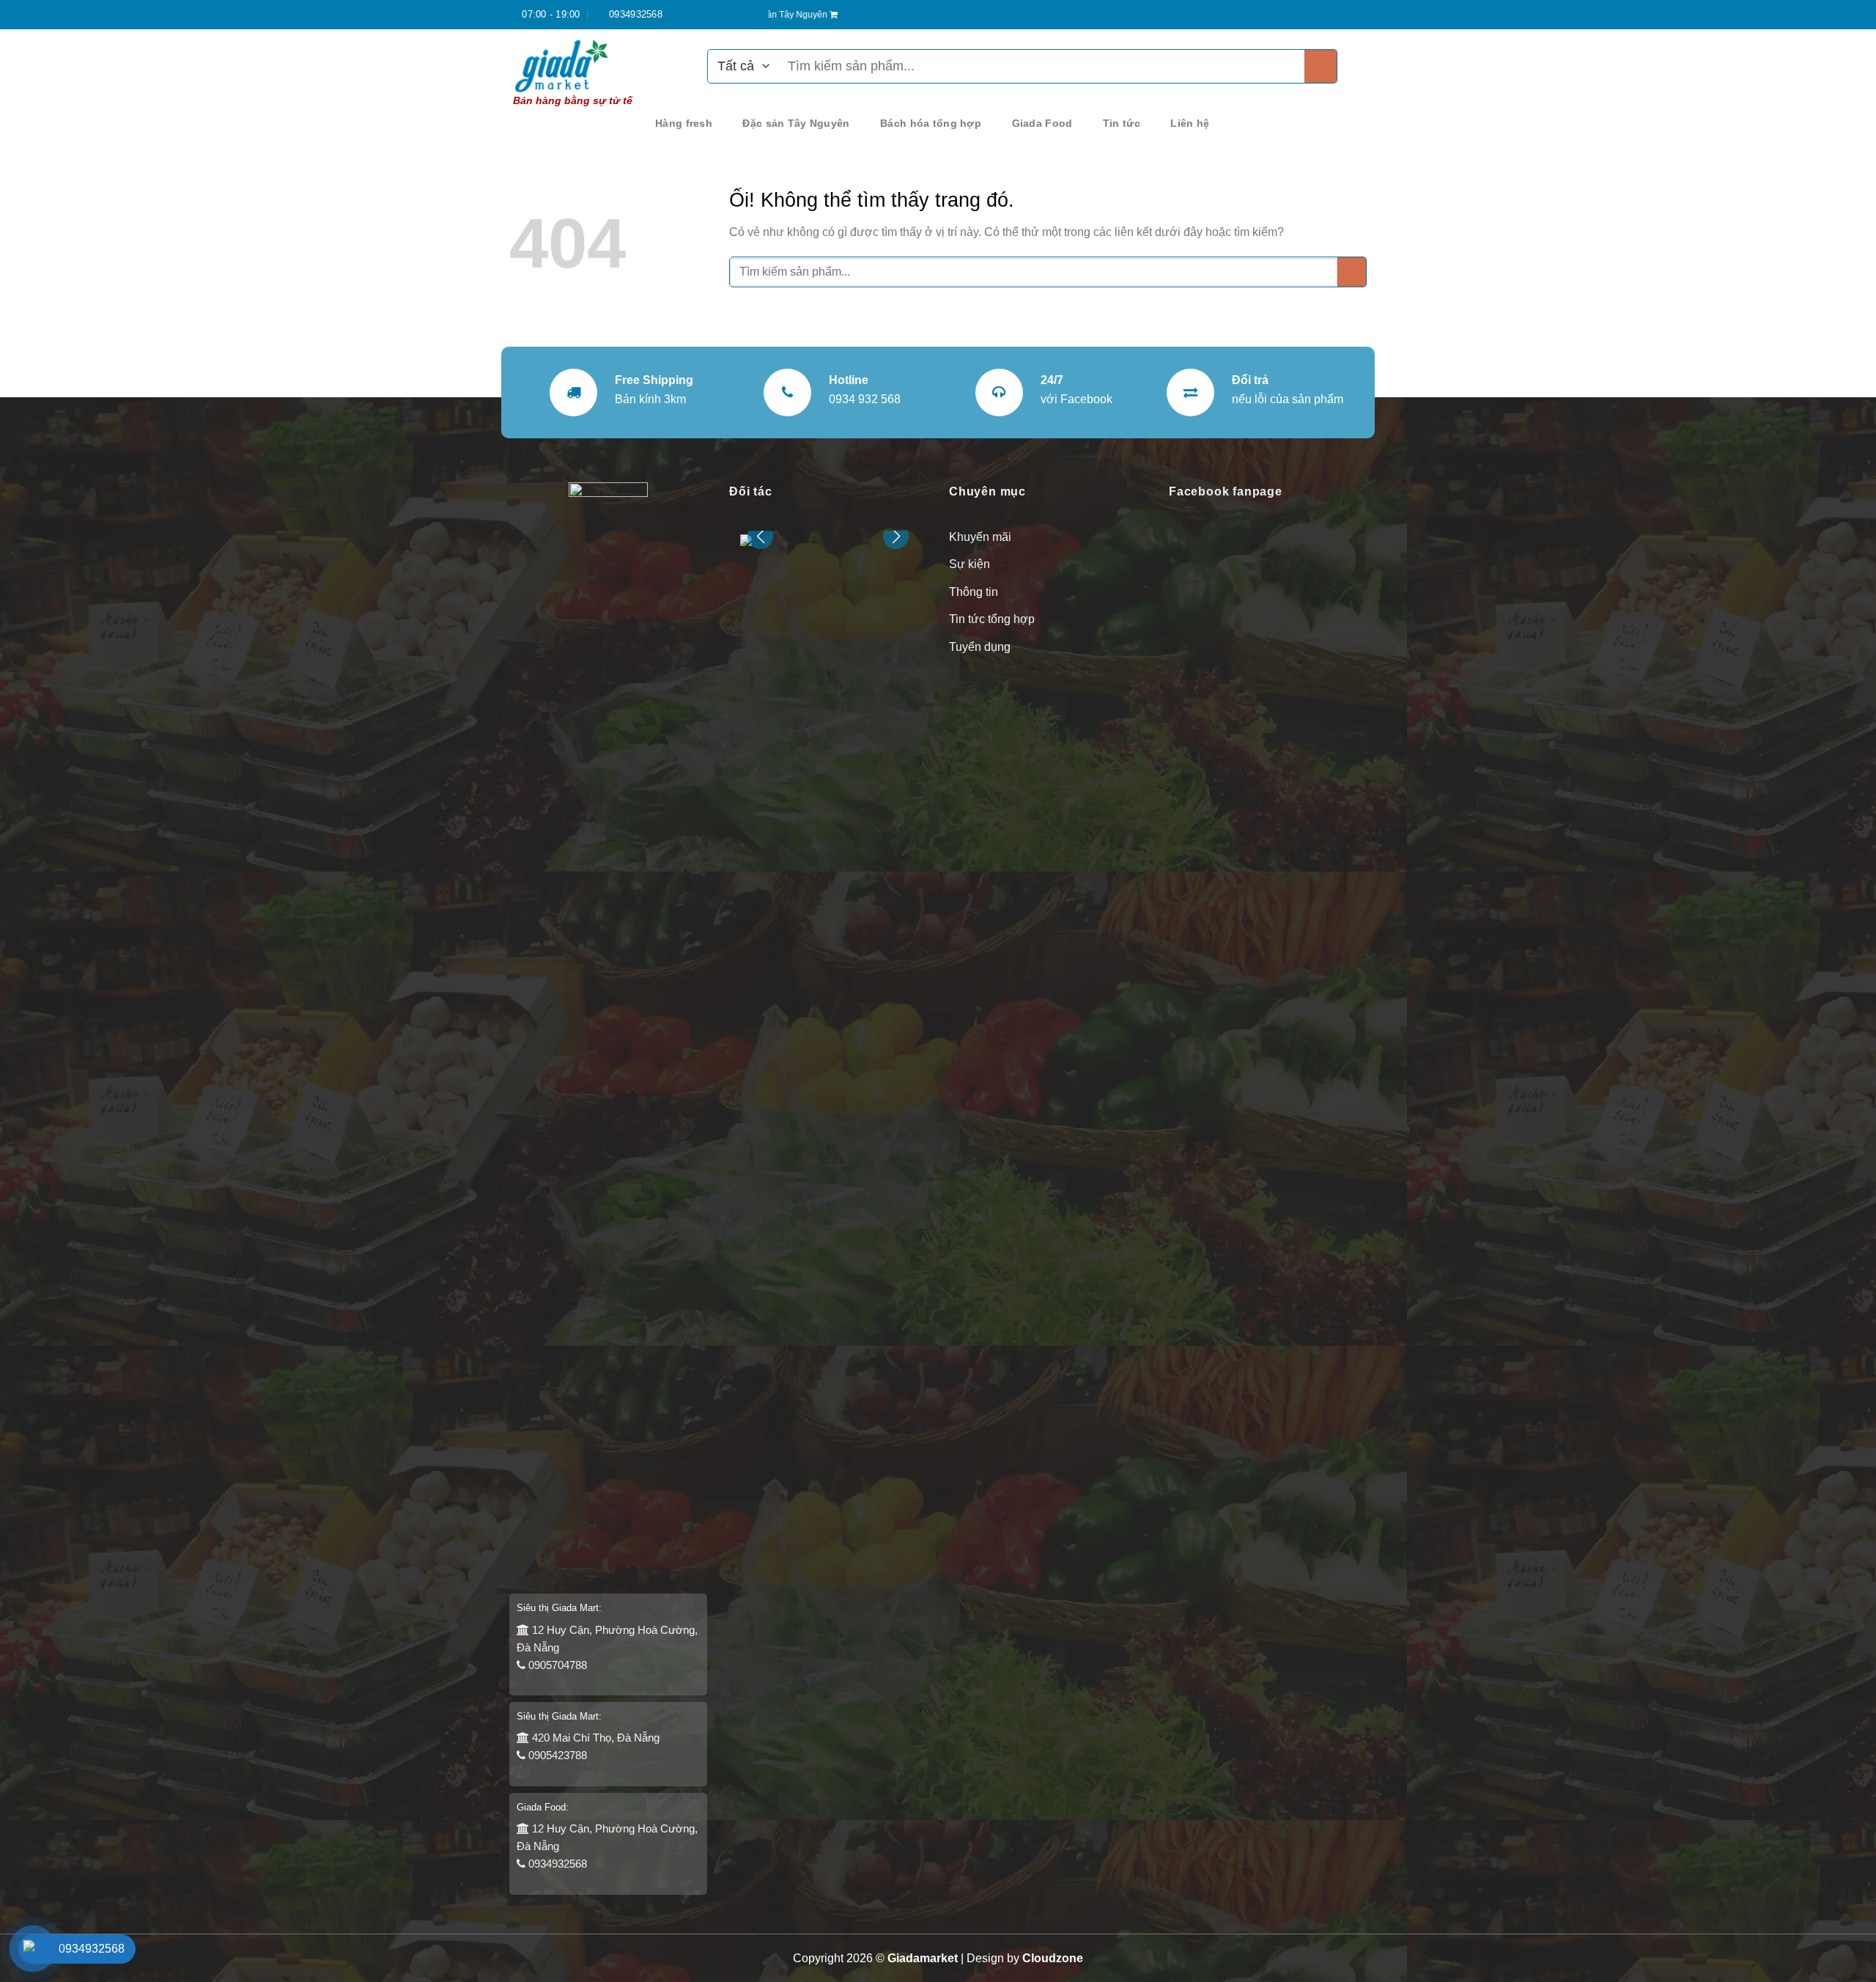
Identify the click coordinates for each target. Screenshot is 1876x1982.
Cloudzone (1053, 1958)
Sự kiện (970, 564)
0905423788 (556, 1755)
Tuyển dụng (980, 647)
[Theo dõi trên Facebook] (1345, 15)
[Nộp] (1321, 66)
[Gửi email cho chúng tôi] (1359, 15)
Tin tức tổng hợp (992, 619)
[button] (896, 536)
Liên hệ (1190, 123)
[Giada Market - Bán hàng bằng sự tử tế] (583, 66)
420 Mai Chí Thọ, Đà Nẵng (594, 1738)
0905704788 (556, 1665)
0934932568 (556, 1864)
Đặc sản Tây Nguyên (796, 123)
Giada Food (1042, 123)
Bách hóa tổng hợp (931, 123)
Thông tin (974, 592)
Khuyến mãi (980, 537)
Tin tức (1122, 123)
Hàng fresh (684, 123)
